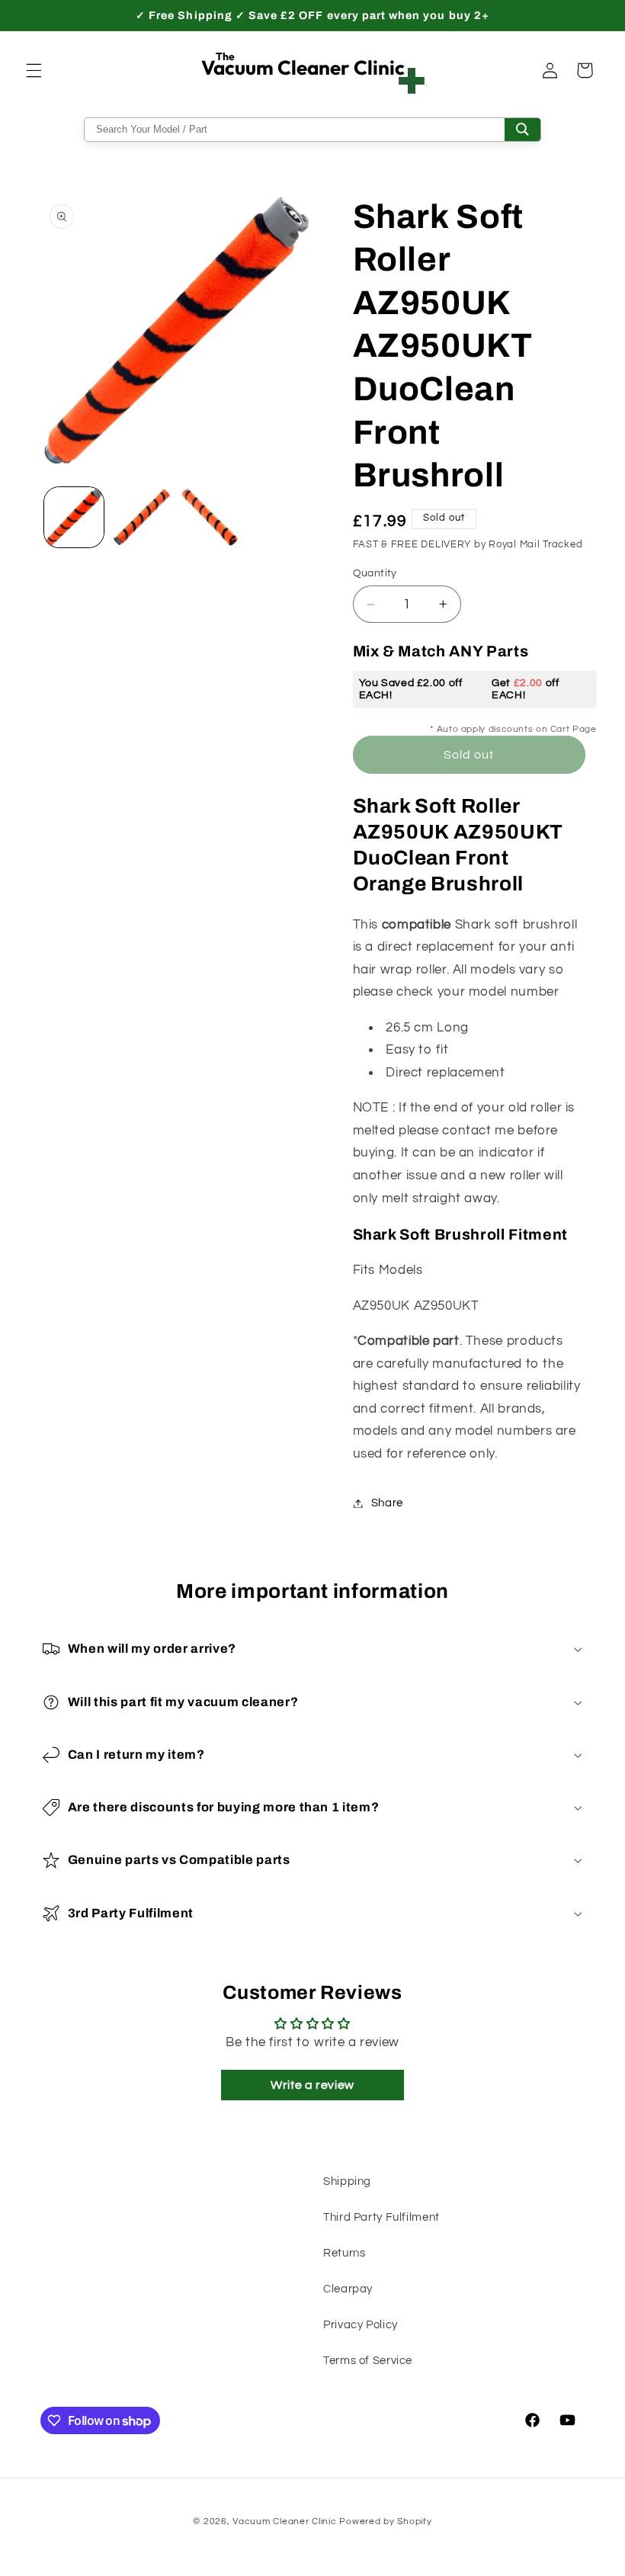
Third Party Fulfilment (381, 2217)
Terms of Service (368, 2361)
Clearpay (348, 2289)
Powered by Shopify (385, 2521)
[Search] (522, 130)
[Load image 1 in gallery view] (74, 517)
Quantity (375, 573)
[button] (34, 70)
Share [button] (387, 1503)
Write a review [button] (312, 2085)
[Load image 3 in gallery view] (209, 517)
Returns (344, 2253)
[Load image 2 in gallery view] (142, 517)
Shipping (347, 2181)
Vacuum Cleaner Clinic (286, 2521)
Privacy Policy (361, 2325)
